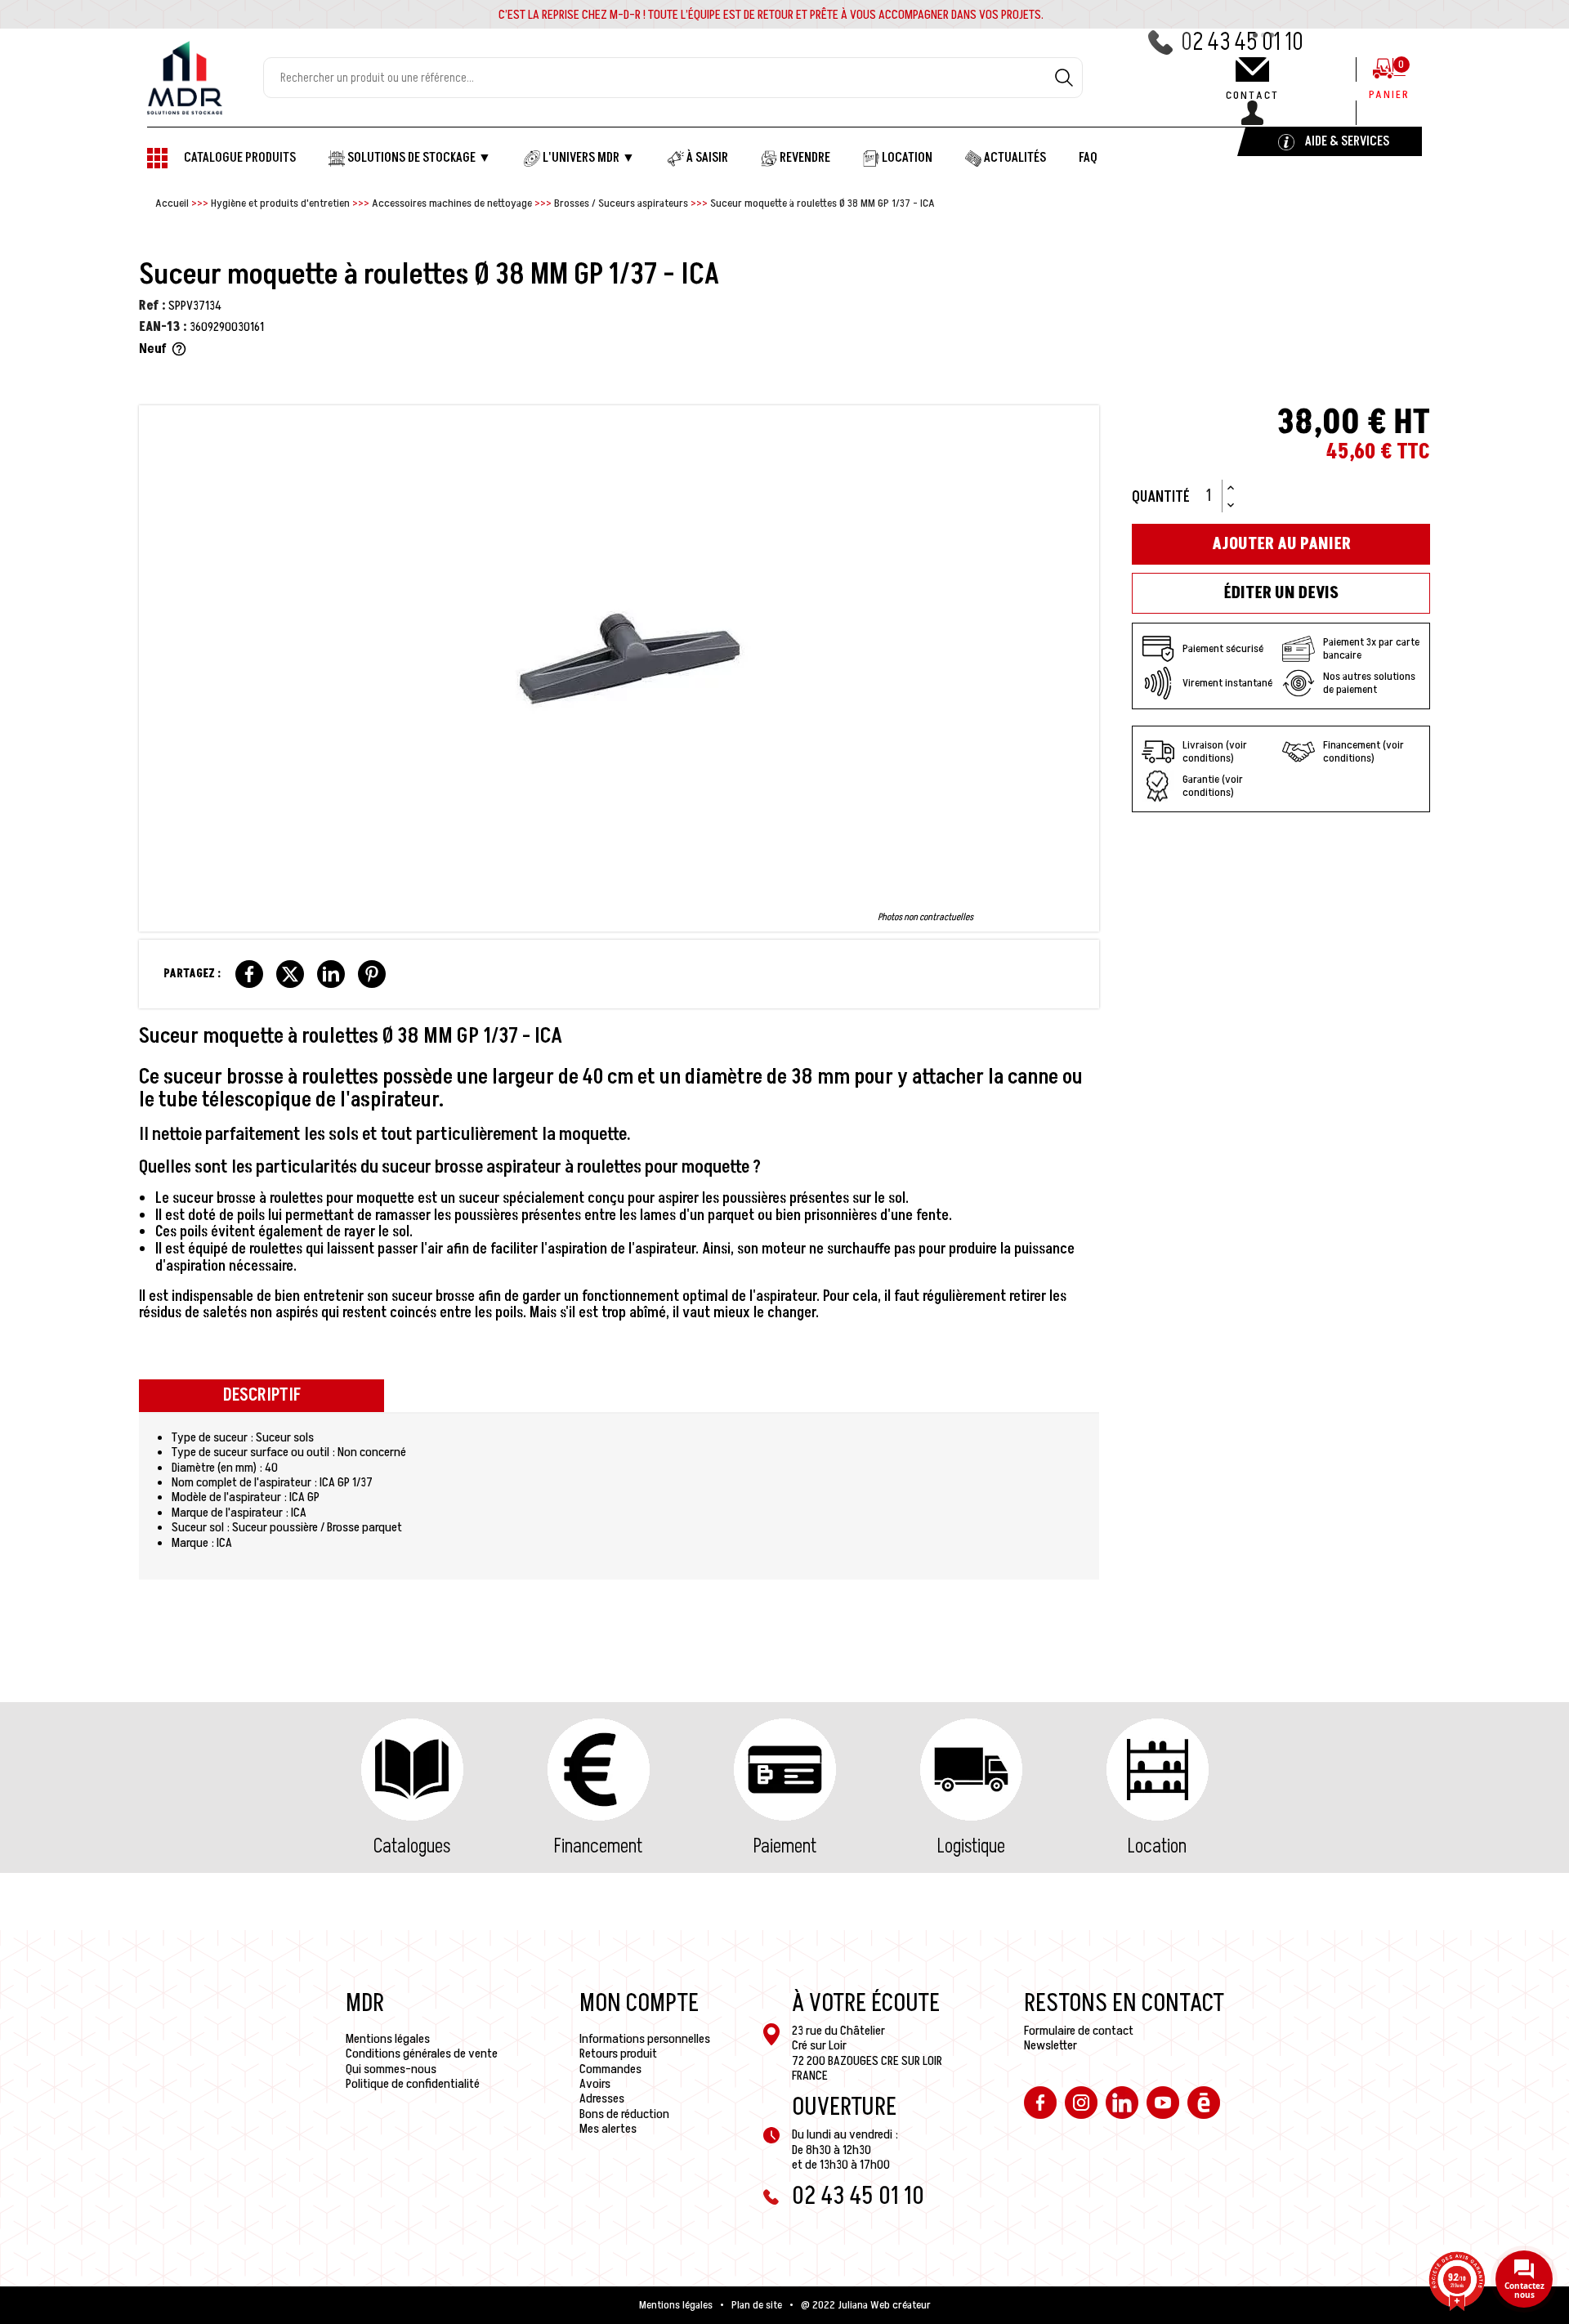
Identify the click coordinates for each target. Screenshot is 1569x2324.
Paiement (785, 1846)
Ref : (152, 306)
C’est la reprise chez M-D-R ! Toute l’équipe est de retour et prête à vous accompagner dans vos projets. (771, 15)
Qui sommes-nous (391, 2069)
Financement (598, 1846)
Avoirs (595, 2084)
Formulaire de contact (1079, 2031)
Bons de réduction (624, 2114)
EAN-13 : (163, 327)
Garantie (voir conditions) (1213, 786)
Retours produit (618, 2054)
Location (1157, 1846)
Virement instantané (1227, 683)
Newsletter (1050, 2045)
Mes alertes (608, 2129)
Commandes (610, 2069)
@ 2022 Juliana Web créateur (866, 2305)
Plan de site (757, 2305)
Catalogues (412, 1846)
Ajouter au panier (1281, 544)
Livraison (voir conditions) (1215, 751)
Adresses (602, 2098)
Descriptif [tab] (262, 1395)
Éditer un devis (1281, 593)
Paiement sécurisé (1223, 648)
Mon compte (639, 2004)
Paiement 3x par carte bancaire (1371, 648)
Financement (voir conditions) (1363, 751)
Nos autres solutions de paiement (1369, 683)
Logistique (971, 1846)
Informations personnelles (645, 2039)
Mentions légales (388, 2039)
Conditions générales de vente (422, 2054)
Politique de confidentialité (413, 2084)
